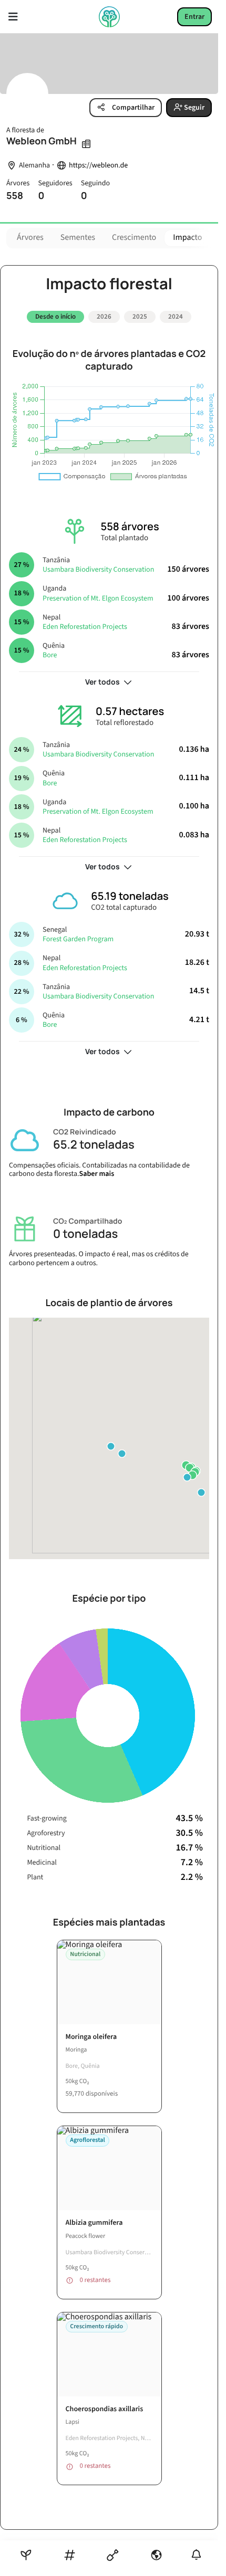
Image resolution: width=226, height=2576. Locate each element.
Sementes (78, 238)
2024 (176, 317)
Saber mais (97, 1170)
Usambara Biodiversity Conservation (98, 566)
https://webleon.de (98, 166)
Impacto (187, 238)
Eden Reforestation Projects (85, 623)
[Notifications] (196, 2555)
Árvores (30, 238)
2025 (140, 317)
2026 (104, 317)
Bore (50, 651)
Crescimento (134, 238)
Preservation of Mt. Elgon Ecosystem (98, 594)
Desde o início (55, 317)
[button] (111, 1443)
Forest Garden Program (78, 935)
